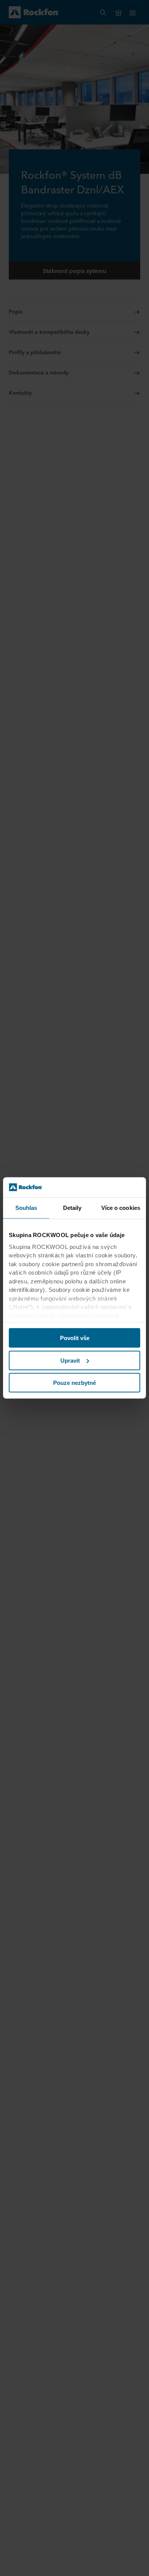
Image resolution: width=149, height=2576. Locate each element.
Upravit (70, 1361)
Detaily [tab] (72, 1208)
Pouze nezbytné (74, 1383)
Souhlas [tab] (26, 1208)
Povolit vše (75, 1338)
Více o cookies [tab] (121, 1208)
